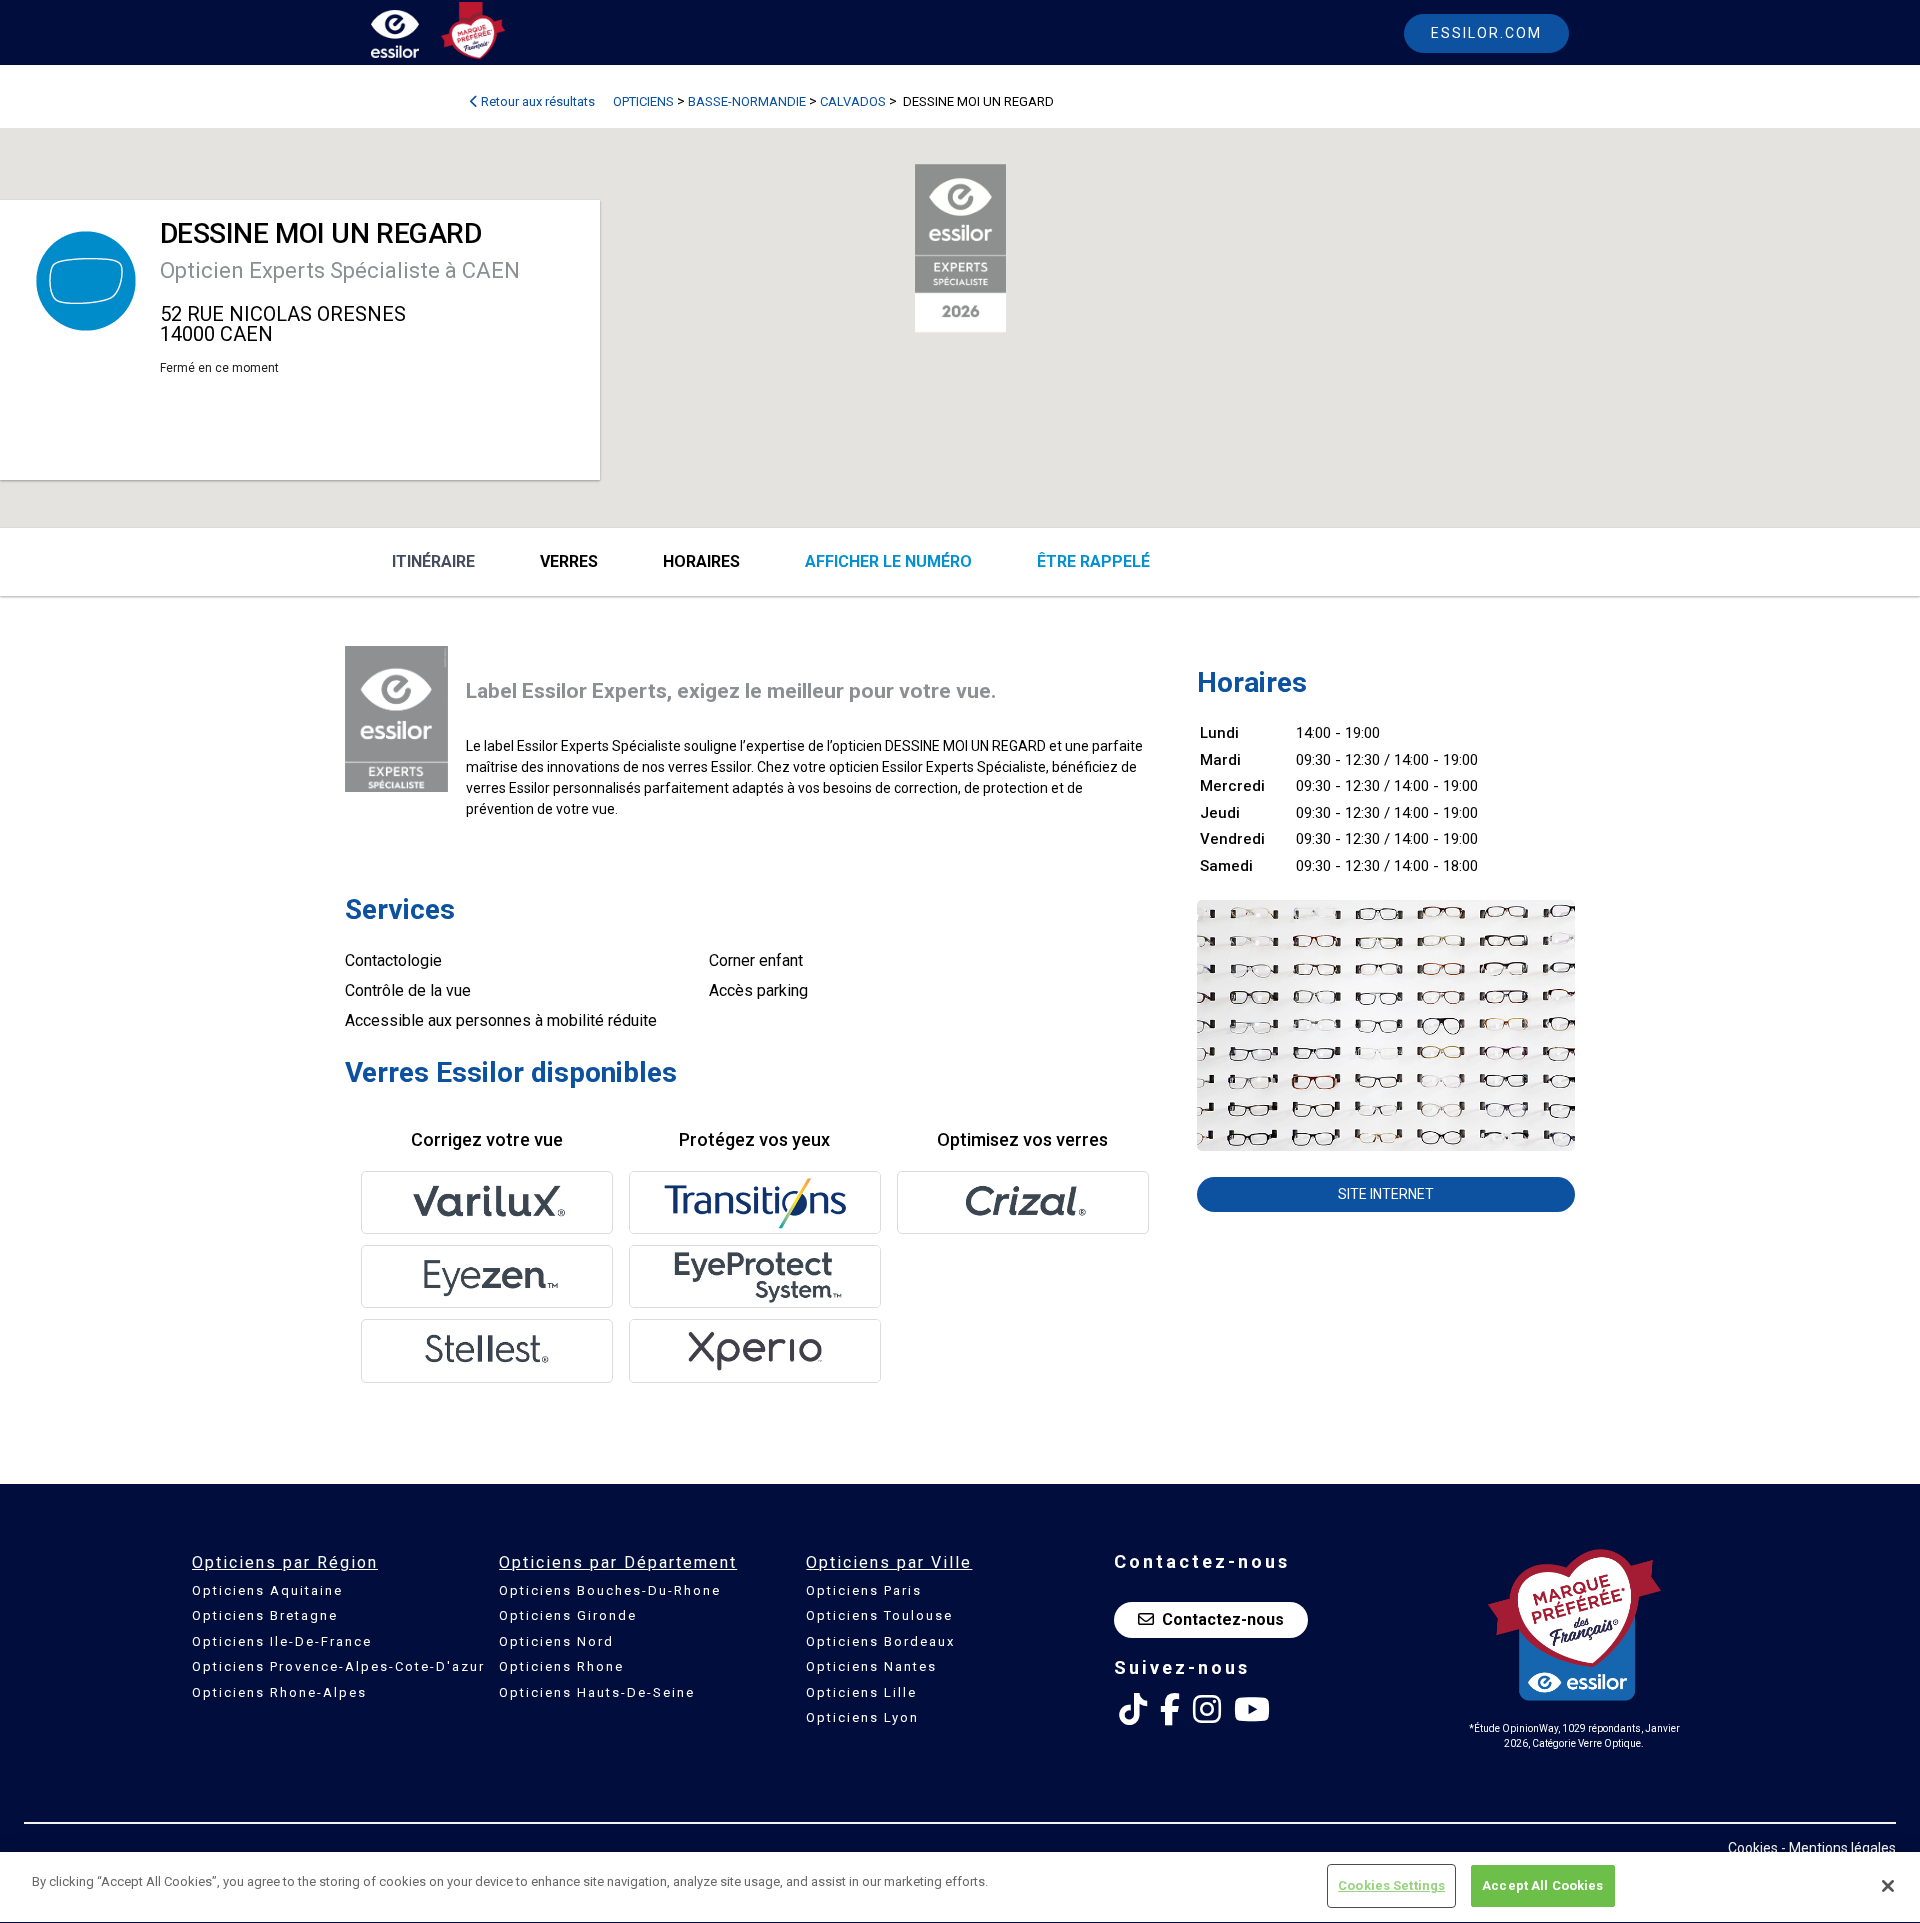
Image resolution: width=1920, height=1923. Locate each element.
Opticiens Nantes (871, 1666)
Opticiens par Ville (889, 1562)
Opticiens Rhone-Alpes (279, 1692)
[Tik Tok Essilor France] (1133, 1710)
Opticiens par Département (618, 1562)
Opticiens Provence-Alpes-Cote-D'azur (338, 1666)
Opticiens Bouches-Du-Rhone (610, 1590)
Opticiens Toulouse (879, 1615)
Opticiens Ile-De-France (282, 1641)
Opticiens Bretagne (265, 1615)
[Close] (1888, 1886)
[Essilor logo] (416, 37)
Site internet (1386, 1194)
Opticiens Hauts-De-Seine (597, 1692)
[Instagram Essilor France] (1207, 1710)
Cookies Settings (1391, 1885)
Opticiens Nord (556, 1641)
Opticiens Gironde (568, 1615)
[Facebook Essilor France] (1170, 1710)
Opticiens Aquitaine (267, 1590)
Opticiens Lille (861, 1692)
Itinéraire (433, 561)
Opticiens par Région (285, 1562)
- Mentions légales (1838, 1848)
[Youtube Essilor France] (1252, 1710)
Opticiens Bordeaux (880, 1641)
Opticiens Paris (864, 1590)
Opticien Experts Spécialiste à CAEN (340, 270)
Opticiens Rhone (561, 1666)
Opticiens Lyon (862, 1717)
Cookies (1753, 1848)
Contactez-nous (1223, 1619)
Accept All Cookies (1542, 1885)
